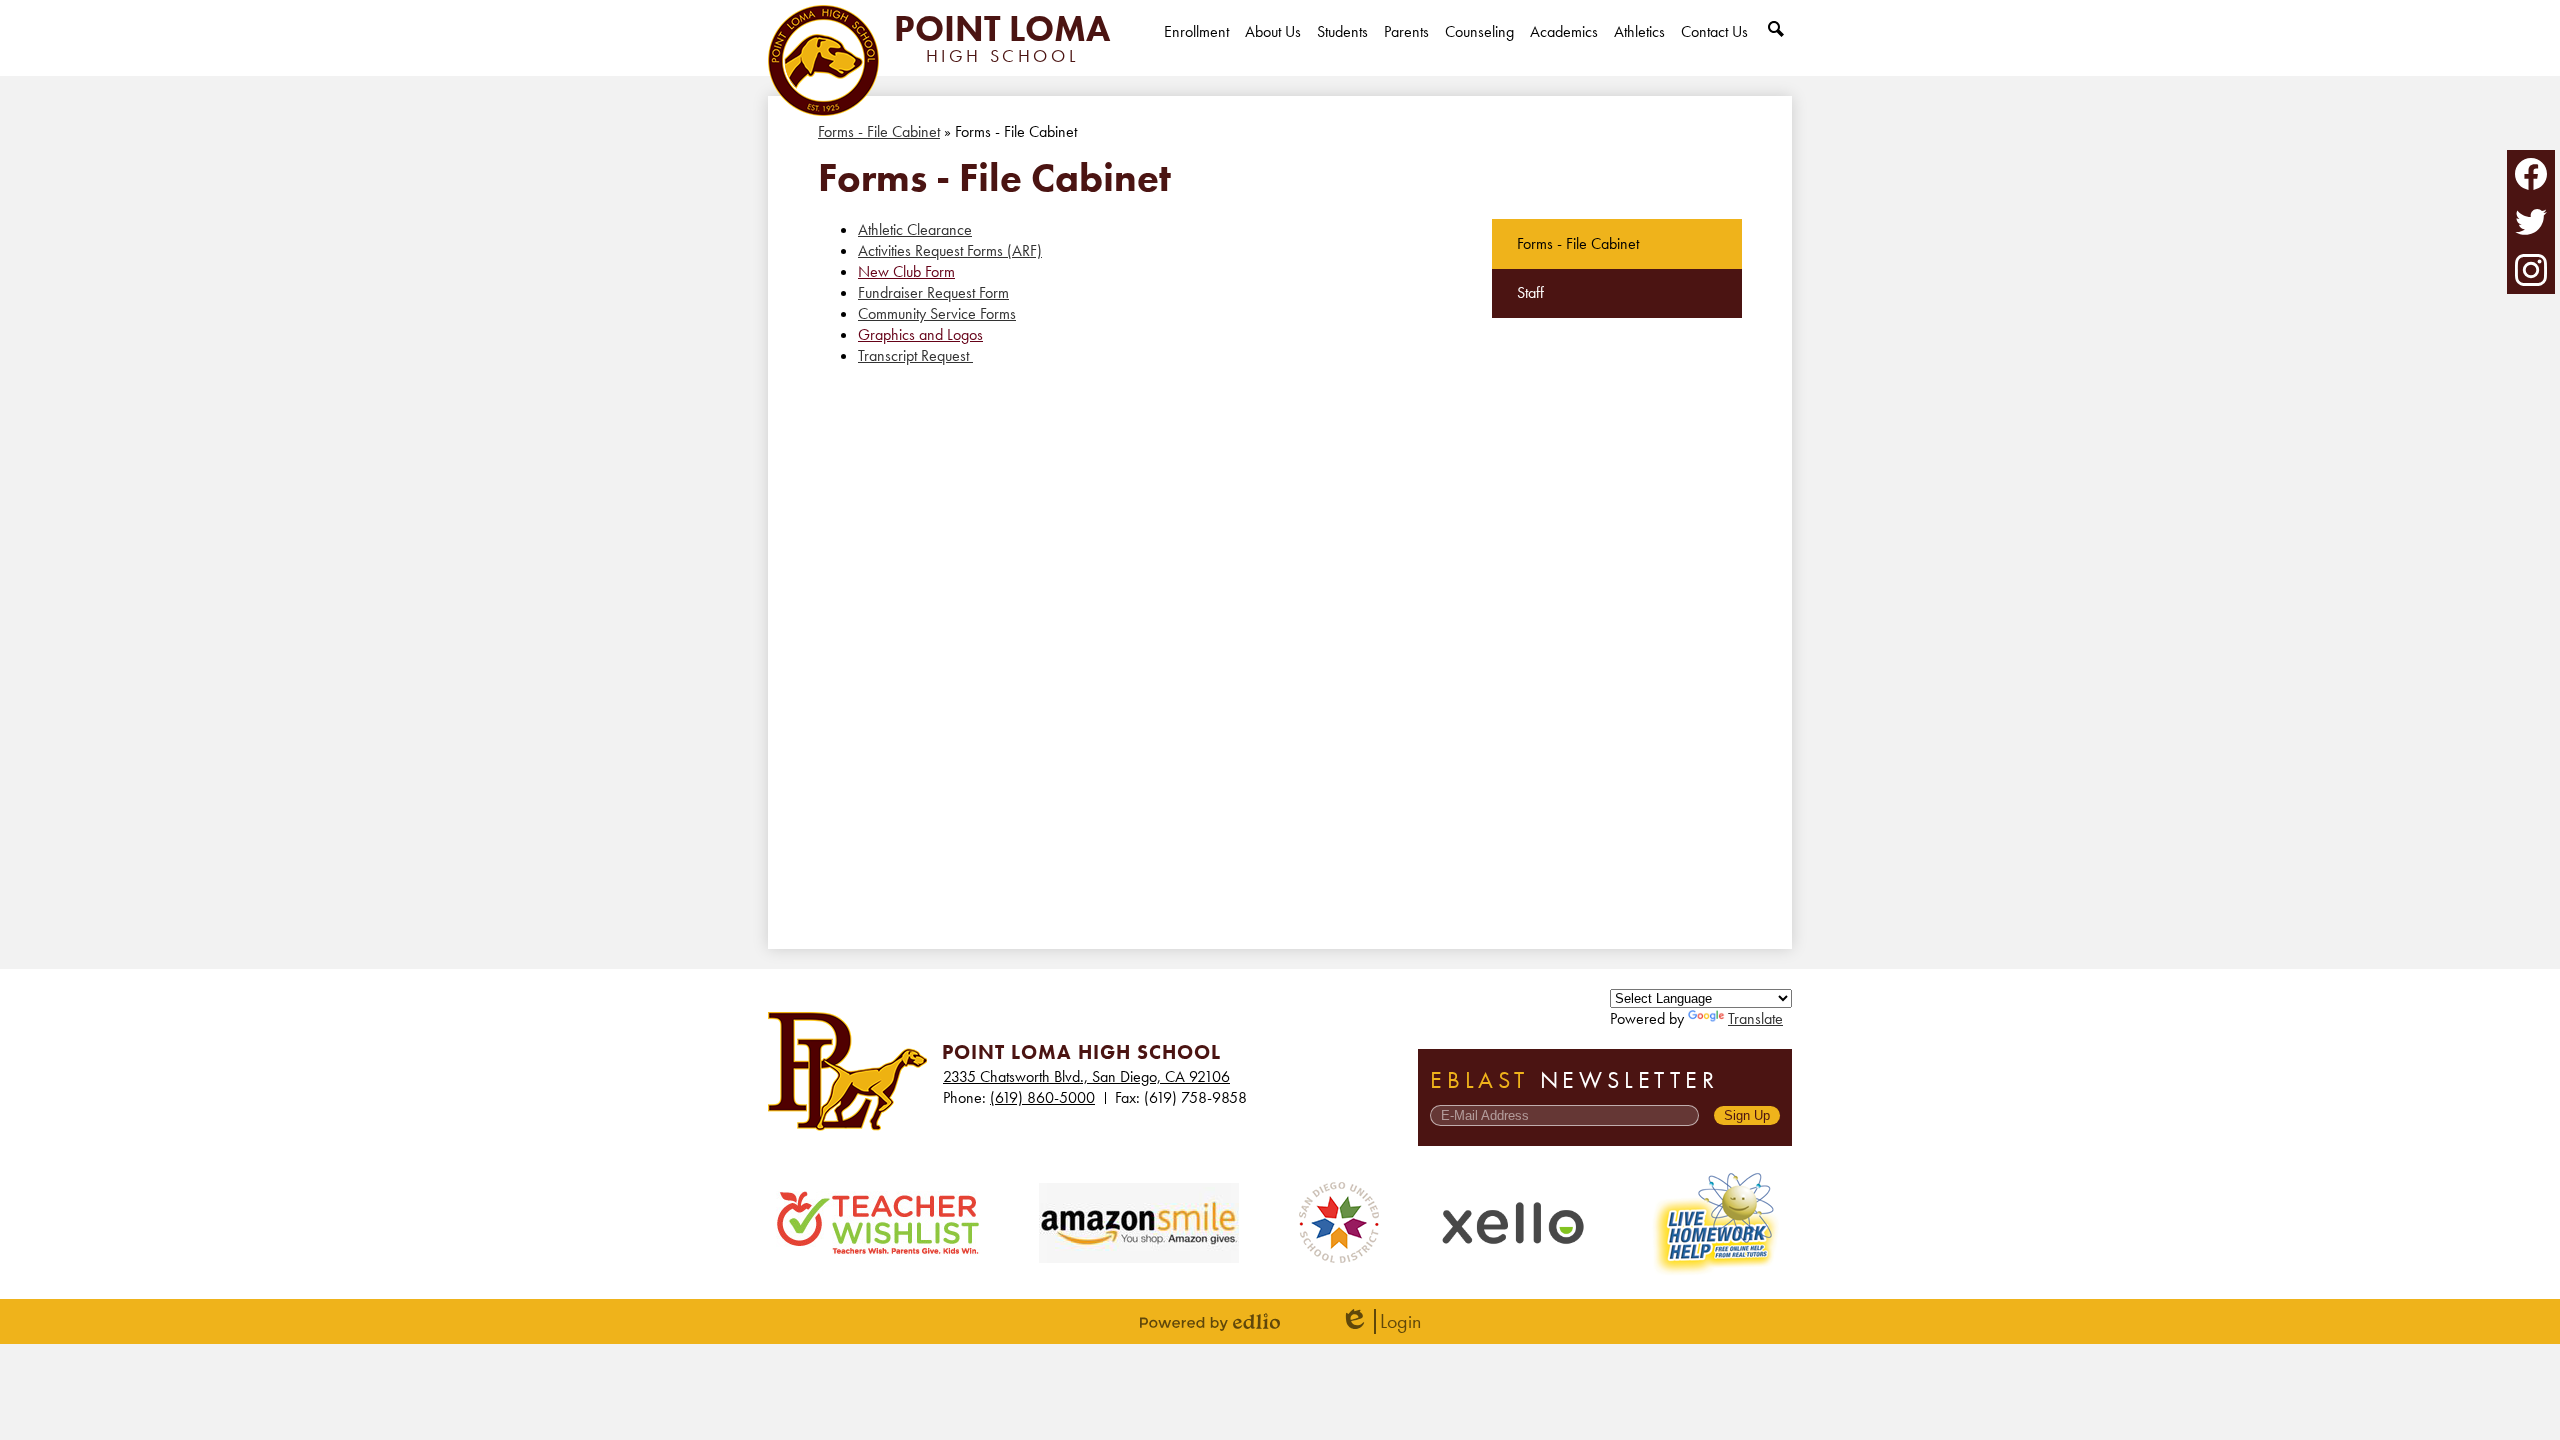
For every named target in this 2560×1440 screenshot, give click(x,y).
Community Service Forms (937, 313)
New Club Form (906, 271)
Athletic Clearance (915, 229)
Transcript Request (915, 355)
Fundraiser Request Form (933, 292)
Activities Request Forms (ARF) (950, 250)
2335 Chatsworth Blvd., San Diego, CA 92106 (1086, 1076)
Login (1380, 1321)
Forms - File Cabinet (879, 131)
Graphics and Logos (920, 334)
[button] (1273, 48)
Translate (1755, 1018)
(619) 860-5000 (1042, 1097)
